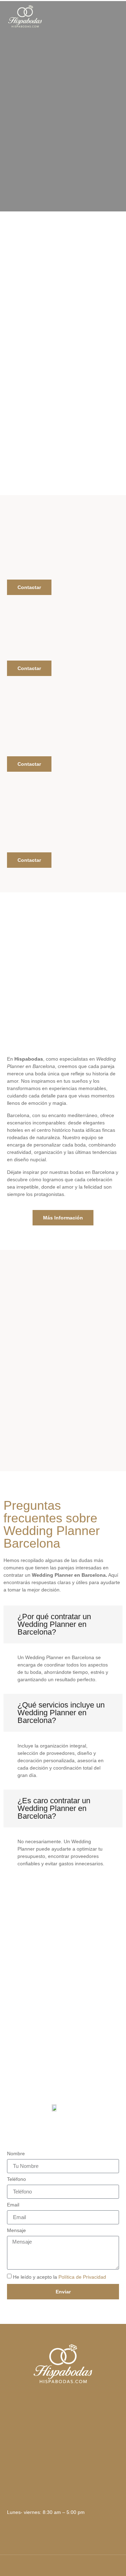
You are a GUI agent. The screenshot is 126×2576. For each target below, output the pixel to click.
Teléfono (16, 2179)
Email (13, 2205)
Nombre (16, 2154)
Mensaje (16, 2230)
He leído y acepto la (59, 2277)
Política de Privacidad (82, 2277)
